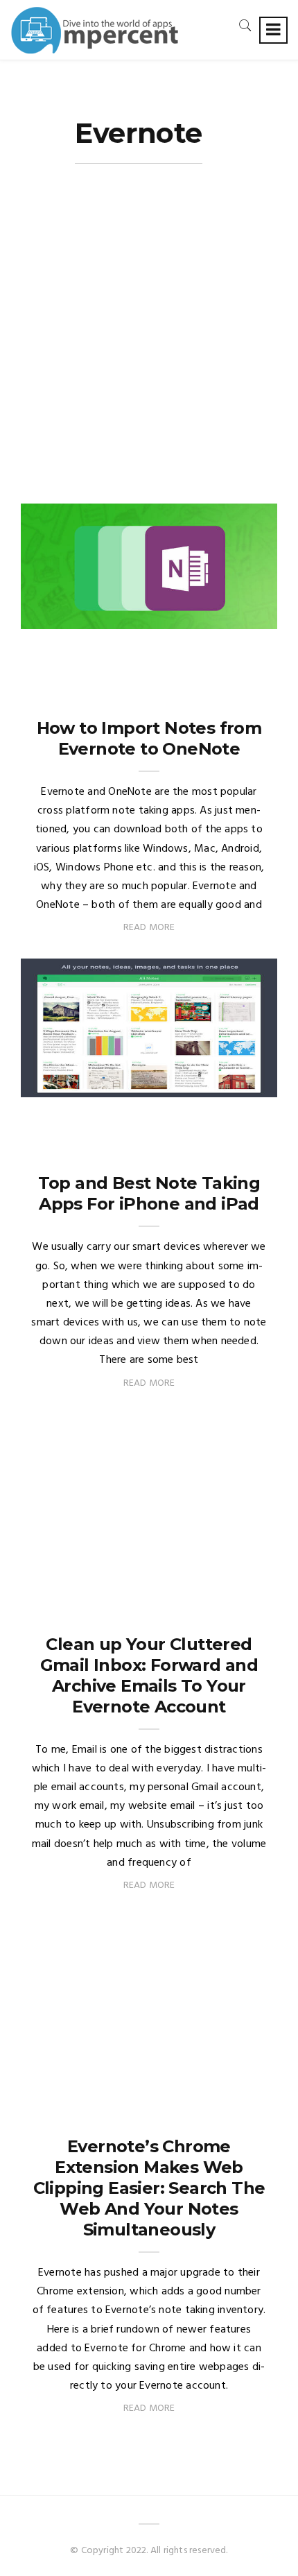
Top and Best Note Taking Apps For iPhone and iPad (149, 1193)
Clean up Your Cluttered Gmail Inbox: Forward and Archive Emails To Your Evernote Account (149, 1675)
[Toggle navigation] (273, 30)
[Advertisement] (149, 347)
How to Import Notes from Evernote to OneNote (149, 738)
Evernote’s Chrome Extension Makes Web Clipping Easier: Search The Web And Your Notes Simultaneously (149, 2188)
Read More (149, 928)
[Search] (245, 25)
